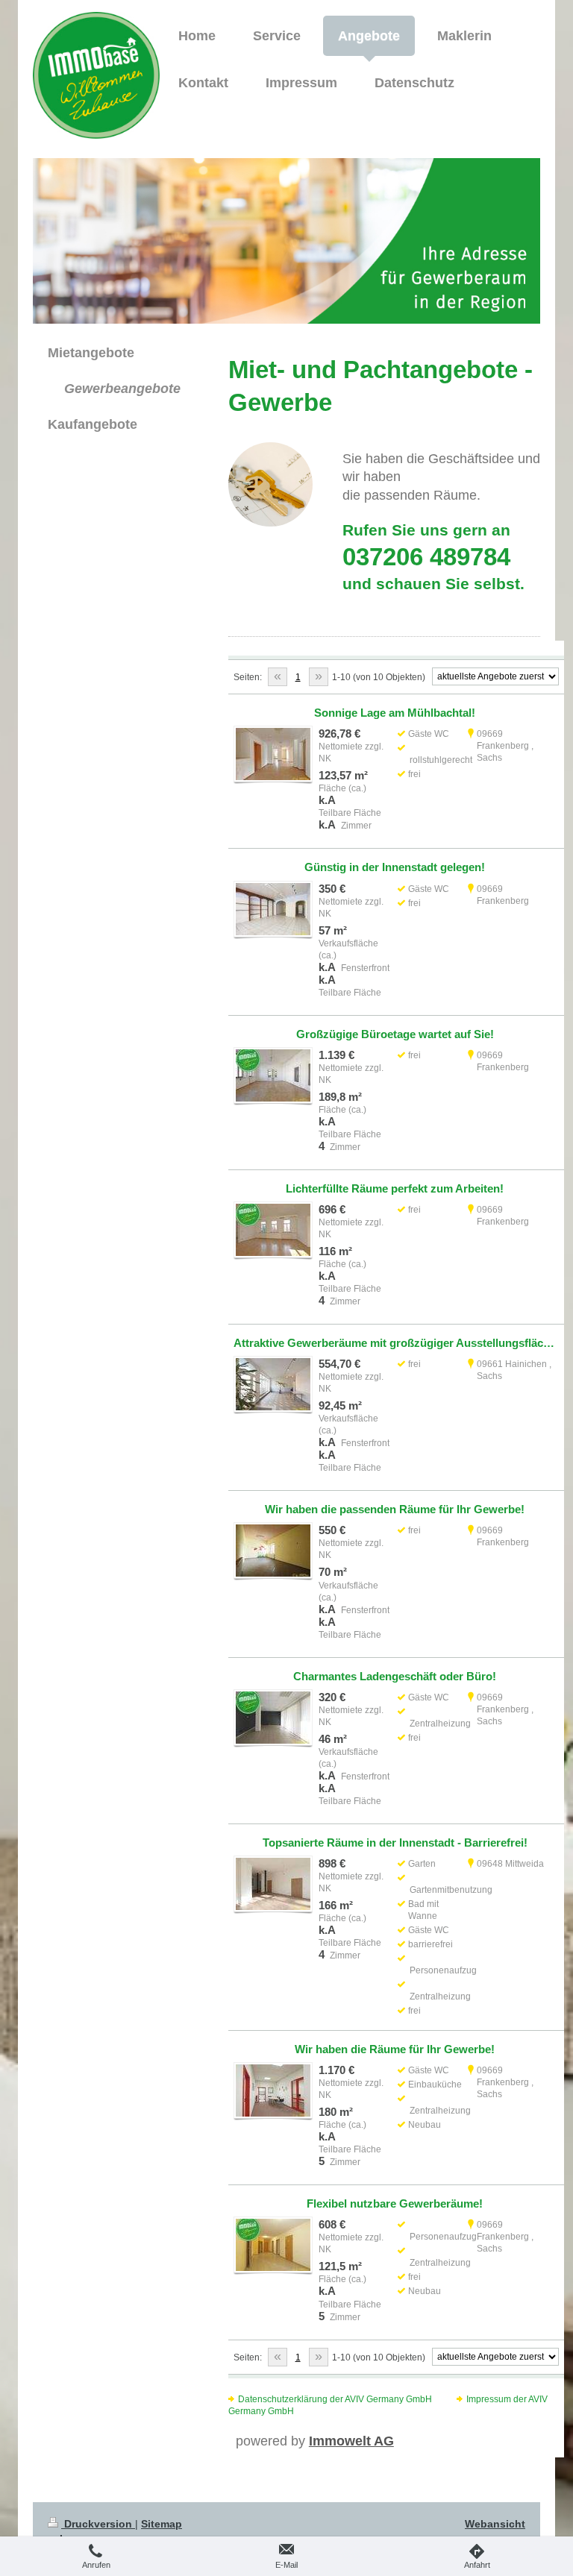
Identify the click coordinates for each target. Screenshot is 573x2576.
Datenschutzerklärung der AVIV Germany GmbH (335, 2399)
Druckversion (98, 2524)
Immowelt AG (351, 2441)
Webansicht (495, 2524)
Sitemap (162, 2524)
